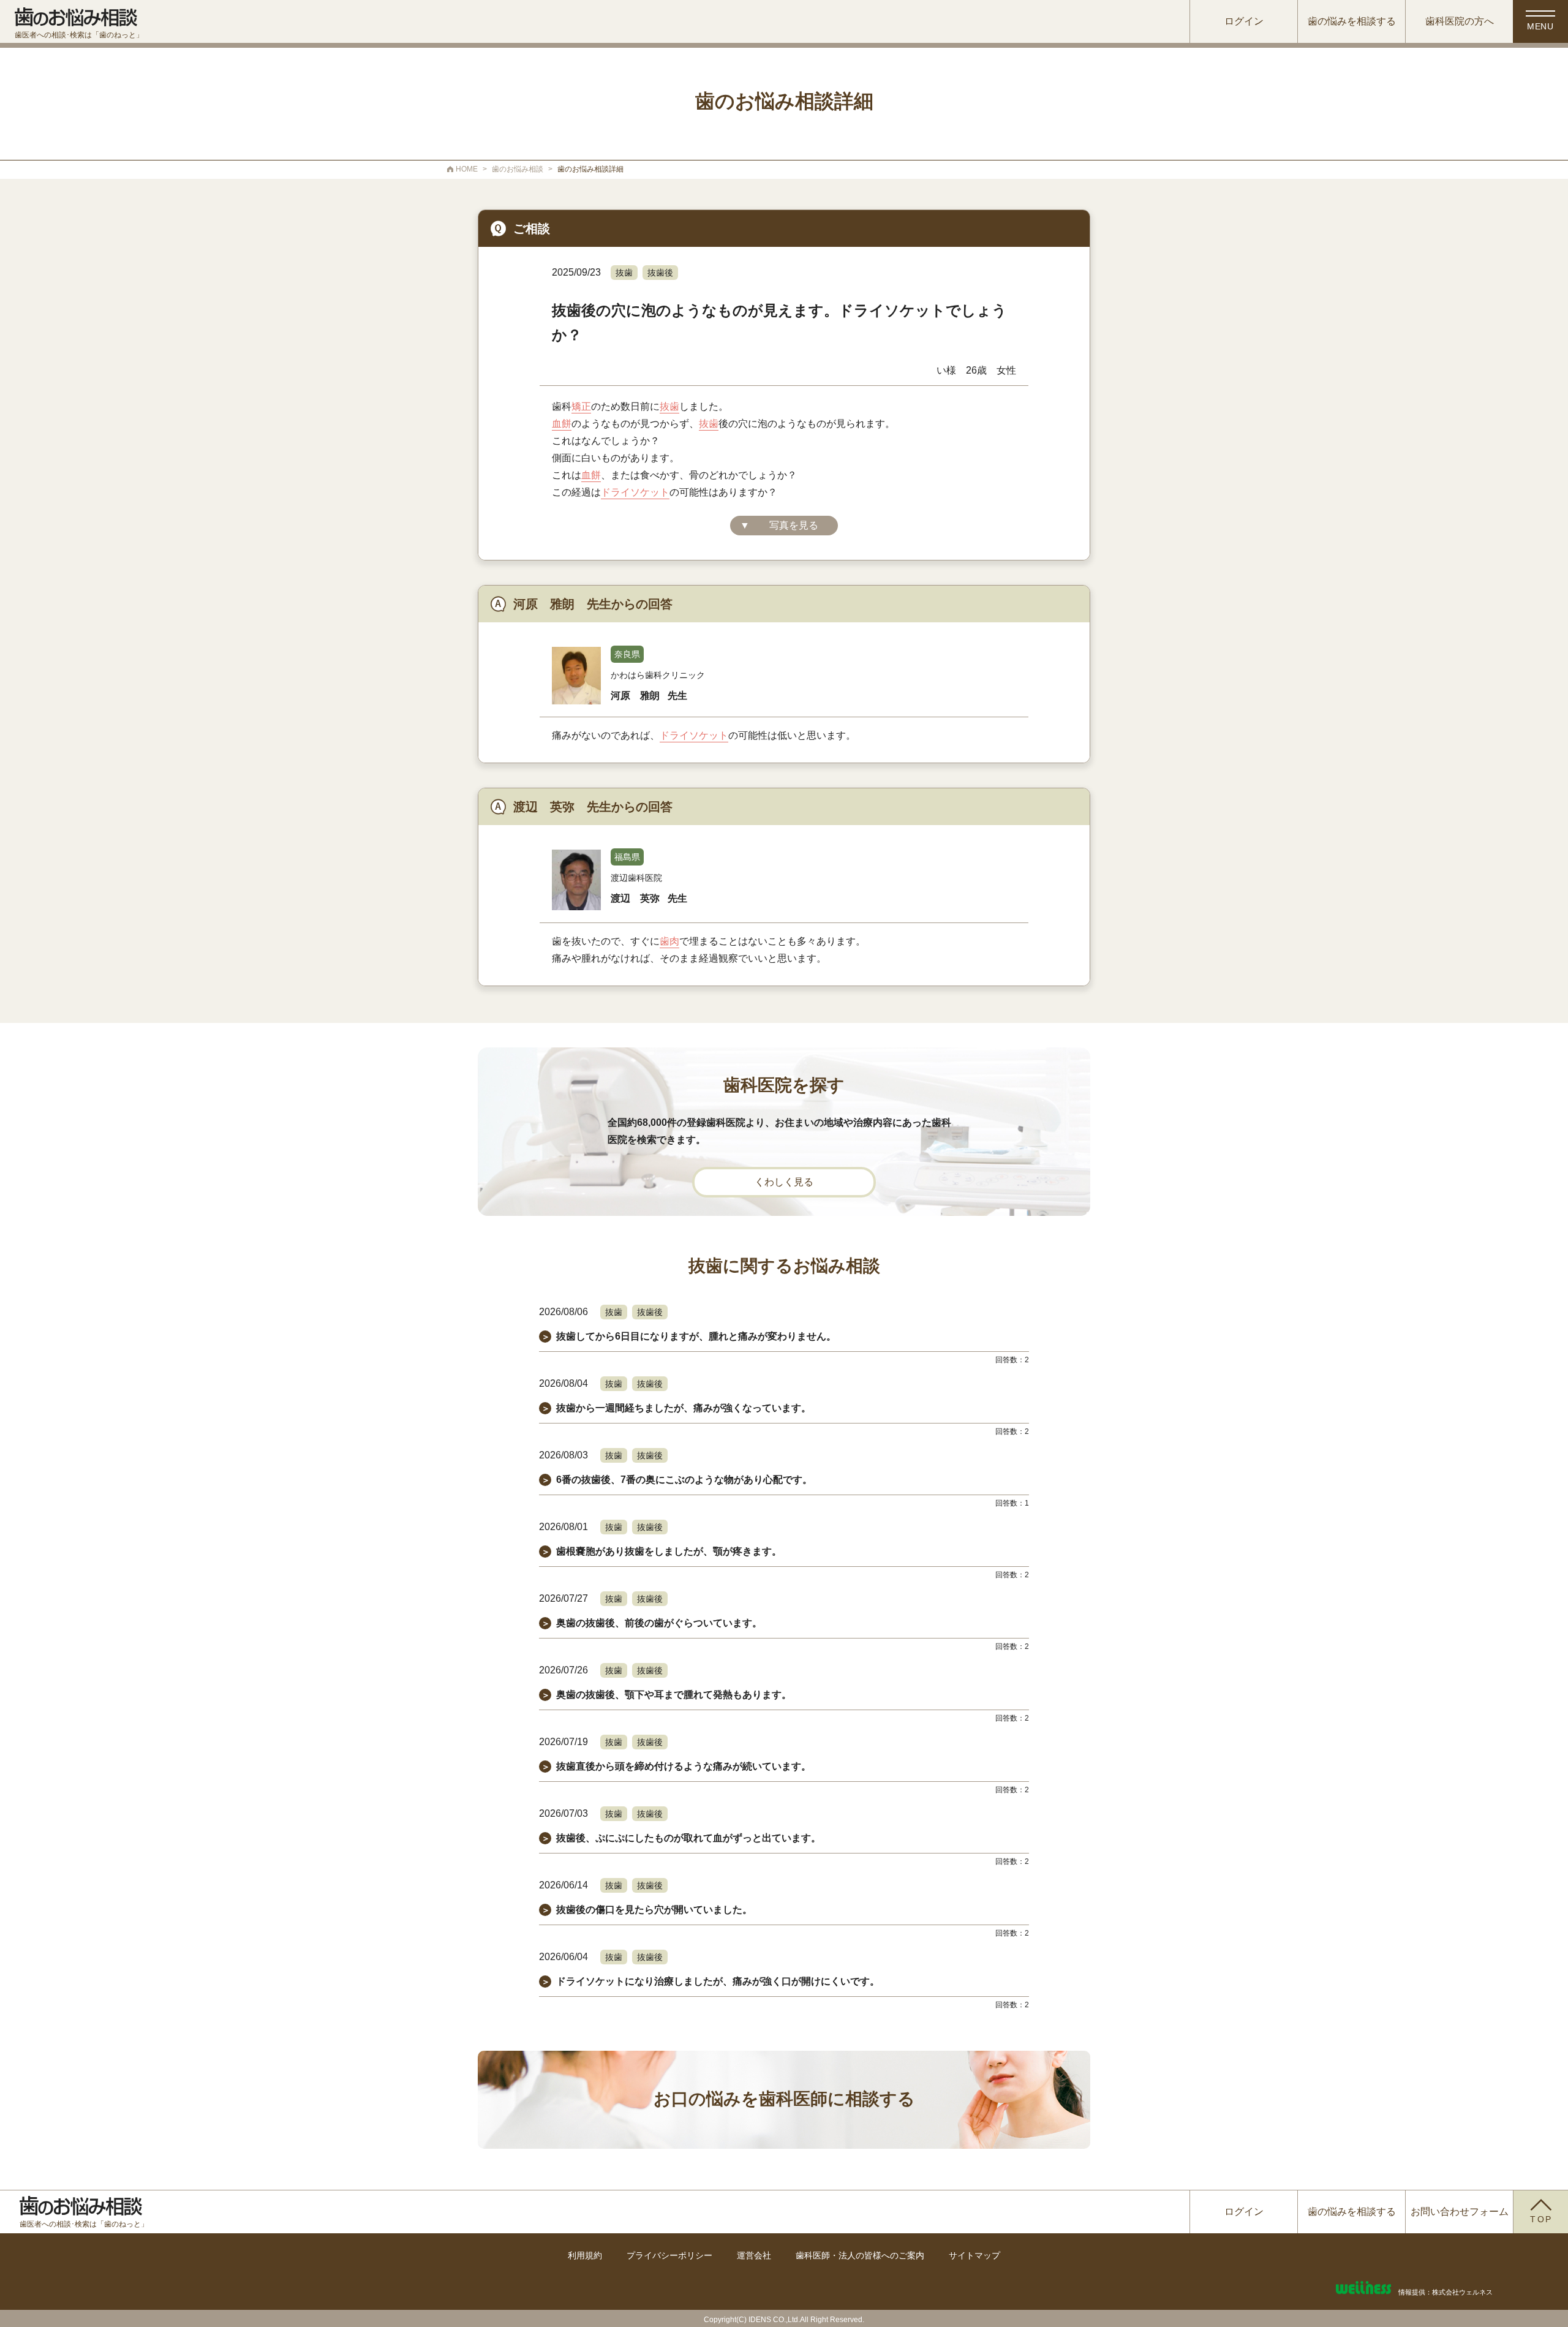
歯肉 (669, 941)
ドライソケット (635, 492)
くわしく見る (784, 1182)
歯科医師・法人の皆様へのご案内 (860, 2255)
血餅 (562, 424)
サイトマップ (974, 2255)
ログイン (1244, 21)
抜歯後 (660, 273)
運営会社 (754, 2255)
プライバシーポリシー (669, 2255)
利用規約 (585, 2255)
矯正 (581, 406)
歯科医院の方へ (1460, 21)
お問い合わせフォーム (1460, 2212)
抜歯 (624, 273)
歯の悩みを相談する (1352, 21)
